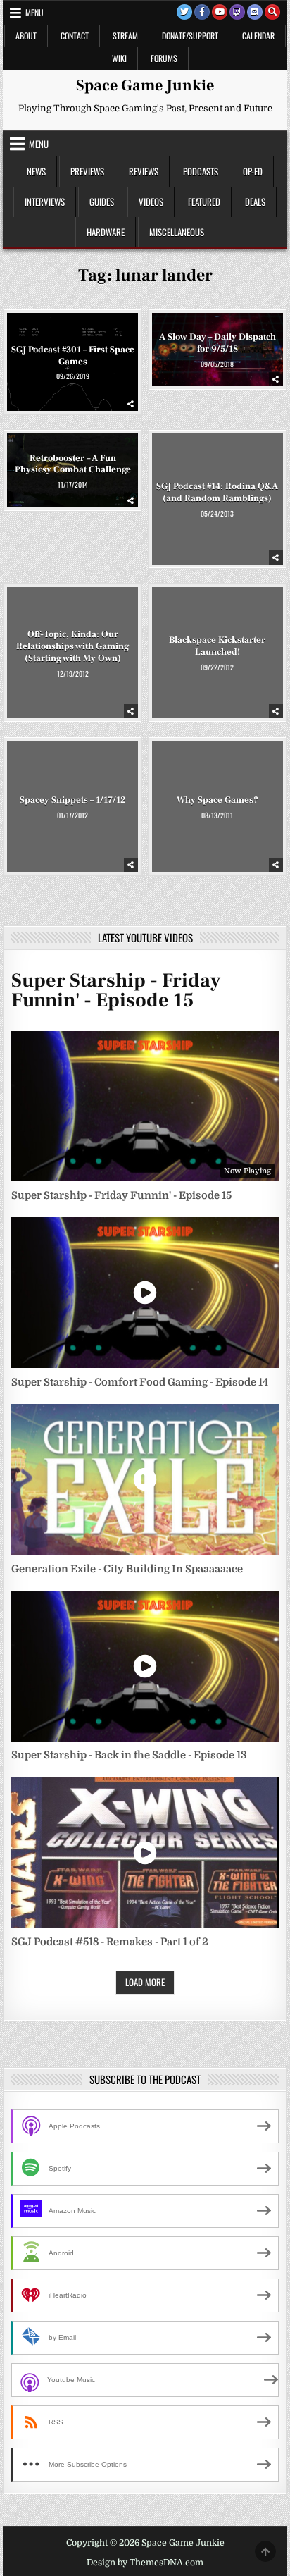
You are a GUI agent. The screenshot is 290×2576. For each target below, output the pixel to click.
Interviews (45, 202)
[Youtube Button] (220, 12)
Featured (204, 202)
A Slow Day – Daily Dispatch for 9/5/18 (217, 343)
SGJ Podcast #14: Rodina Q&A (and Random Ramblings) (217, 492)
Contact (75, 36)
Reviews (144, 171)
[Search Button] (272, 12)
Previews (87, 171)
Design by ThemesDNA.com (145, 2563)
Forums (164, 58)
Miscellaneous (177, 232)
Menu (34, 12)
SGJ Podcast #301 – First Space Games (73, 356)
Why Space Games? (217, 799)
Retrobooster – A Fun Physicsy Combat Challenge (73, 464)
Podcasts (201, 171)
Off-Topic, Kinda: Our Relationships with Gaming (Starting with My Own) (72, 646)
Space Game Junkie (145, 85)
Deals (255, 202)
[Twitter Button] (184, 12)
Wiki (119, 58)
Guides (102, 202)
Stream (125, 36)
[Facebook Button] (202, 12)
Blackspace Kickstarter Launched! (217, 646)
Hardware (106, 232)
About (26, 36)
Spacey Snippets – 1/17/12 (72, 799)
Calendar (258, 36)
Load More (145, 1982)
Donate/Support (190, 36)
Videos (151, 202)
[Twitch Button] (237, 12)
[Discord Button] (255, 12)
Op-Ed (253, 171)
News (36, 171)
